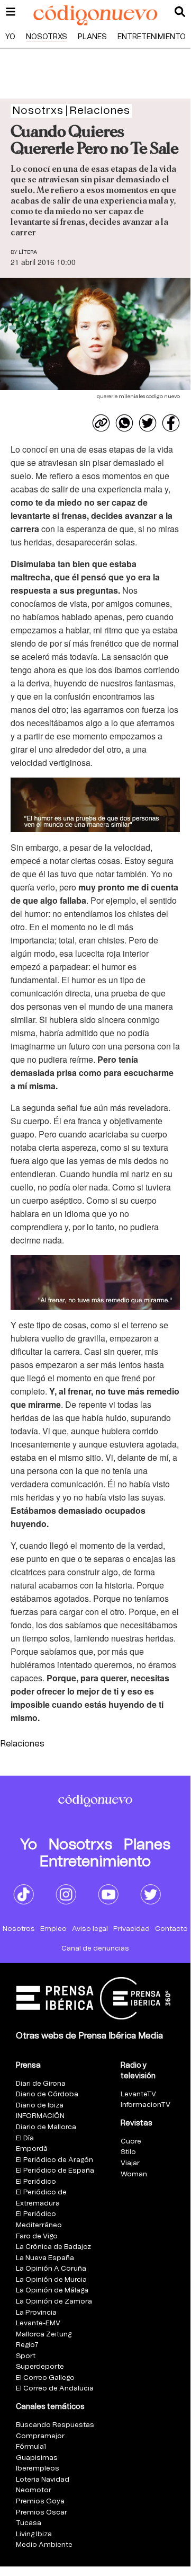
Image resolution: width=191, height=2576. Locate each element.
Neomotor (34, 2490)
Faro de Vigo (37, 2237)
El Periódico (36, 2182)
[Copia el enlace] (101, 423)
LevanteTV (138, 2094)
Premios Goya (40, 2502)
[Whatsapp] (124, 423)
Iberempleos (38, 2469)
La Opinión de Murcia (51, 2280)
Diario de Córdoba (47, 2094)
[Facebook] (171, 423)
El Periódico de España (55, 2171)
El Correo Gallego (45, 2378)
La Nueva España (45, 2258)
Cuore (131, 2142)
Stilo (128, 2152)
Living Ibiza (34, 2534)
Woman (134, 2174)
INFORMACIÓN (40, 2116)
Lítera (28, 252)
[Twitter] (148, 423)
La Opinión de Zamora (54, 2302)
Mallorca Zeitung (44, 2335)
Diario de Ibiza (40, 2106)
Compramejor (40, 2436)
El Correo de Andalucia (55, 2389)
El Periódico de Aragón (54, 2160)
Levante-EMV (38, 2323)
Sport (26, 2356)
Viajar (130, 2163)
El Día (25, 2138)
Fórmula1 (31, 2447)
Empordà (32, 2149)
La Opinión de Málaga (52, 2291)
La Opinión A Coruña (51, 2269)
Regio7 (27, 2345)
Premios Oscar (42, 2513)
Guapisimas (37, 2458)
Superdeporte (40, 2367)
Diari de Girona (41, 2084)
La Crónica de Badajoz (53, 2247)
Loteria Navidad (43, 2480)
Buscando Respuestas (55, 2425)
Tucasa (29, 2523)
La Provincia (36, 2313)
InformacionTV (145, 2105)
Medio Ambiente (44, 2545)
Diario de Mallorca (46, 2127)
